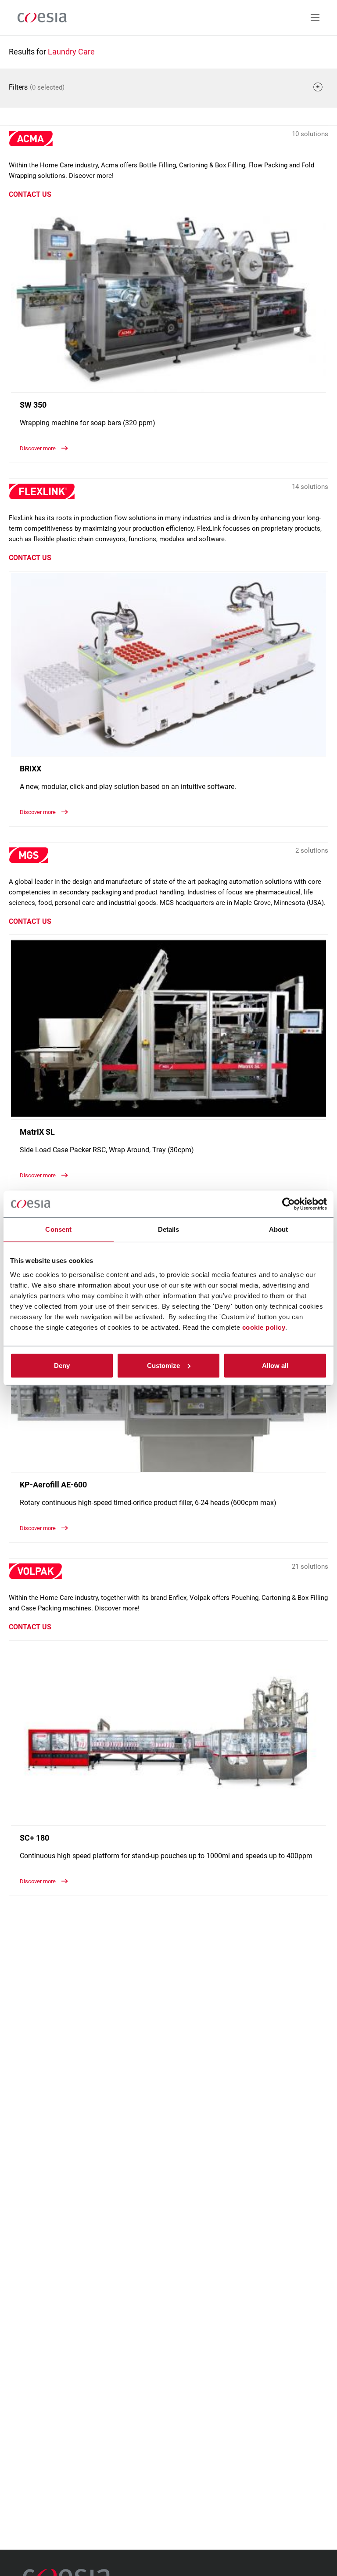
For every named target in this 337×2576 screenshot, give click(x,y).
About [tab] (279, 1229)
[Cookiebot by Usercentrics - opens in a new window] (289, 1204)
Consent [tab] (58, 1229)
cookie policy (264, 1327)
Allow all (275, 1365)
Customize (163, 1365)
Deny (62, 1365)
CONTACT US (30, 194)
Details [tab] (169, 1229)
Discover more (38, 448)
